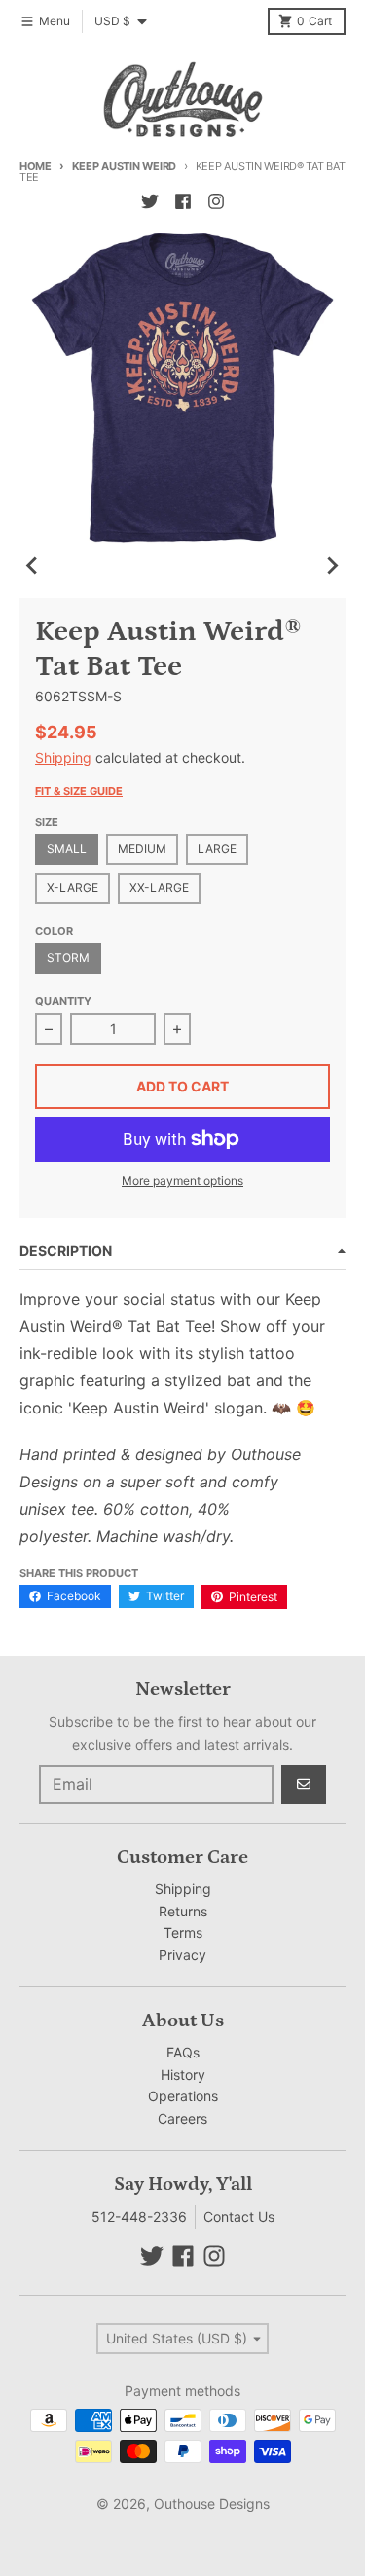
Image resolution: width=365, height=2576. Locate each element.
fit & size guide (79, 791)
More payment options (182, 1181)
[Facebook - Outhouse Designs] (183, 201)
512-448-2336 (139, 2217)
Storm (68, 958)
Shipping (63, 757)
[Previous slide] (33, 565)
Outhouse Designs (212, 2504)
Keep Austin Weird (124, 166)
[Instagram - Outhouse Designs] (216, 201)
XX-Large (159, 888)
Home (36, 166)
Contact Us (239, 2217)
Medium (142, 849)
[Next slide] (332, 565)
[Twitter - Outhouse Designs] (150, 201)
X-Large (73, 888)
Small (67, 849)
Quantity (63, 1001)
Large (217, 849)
